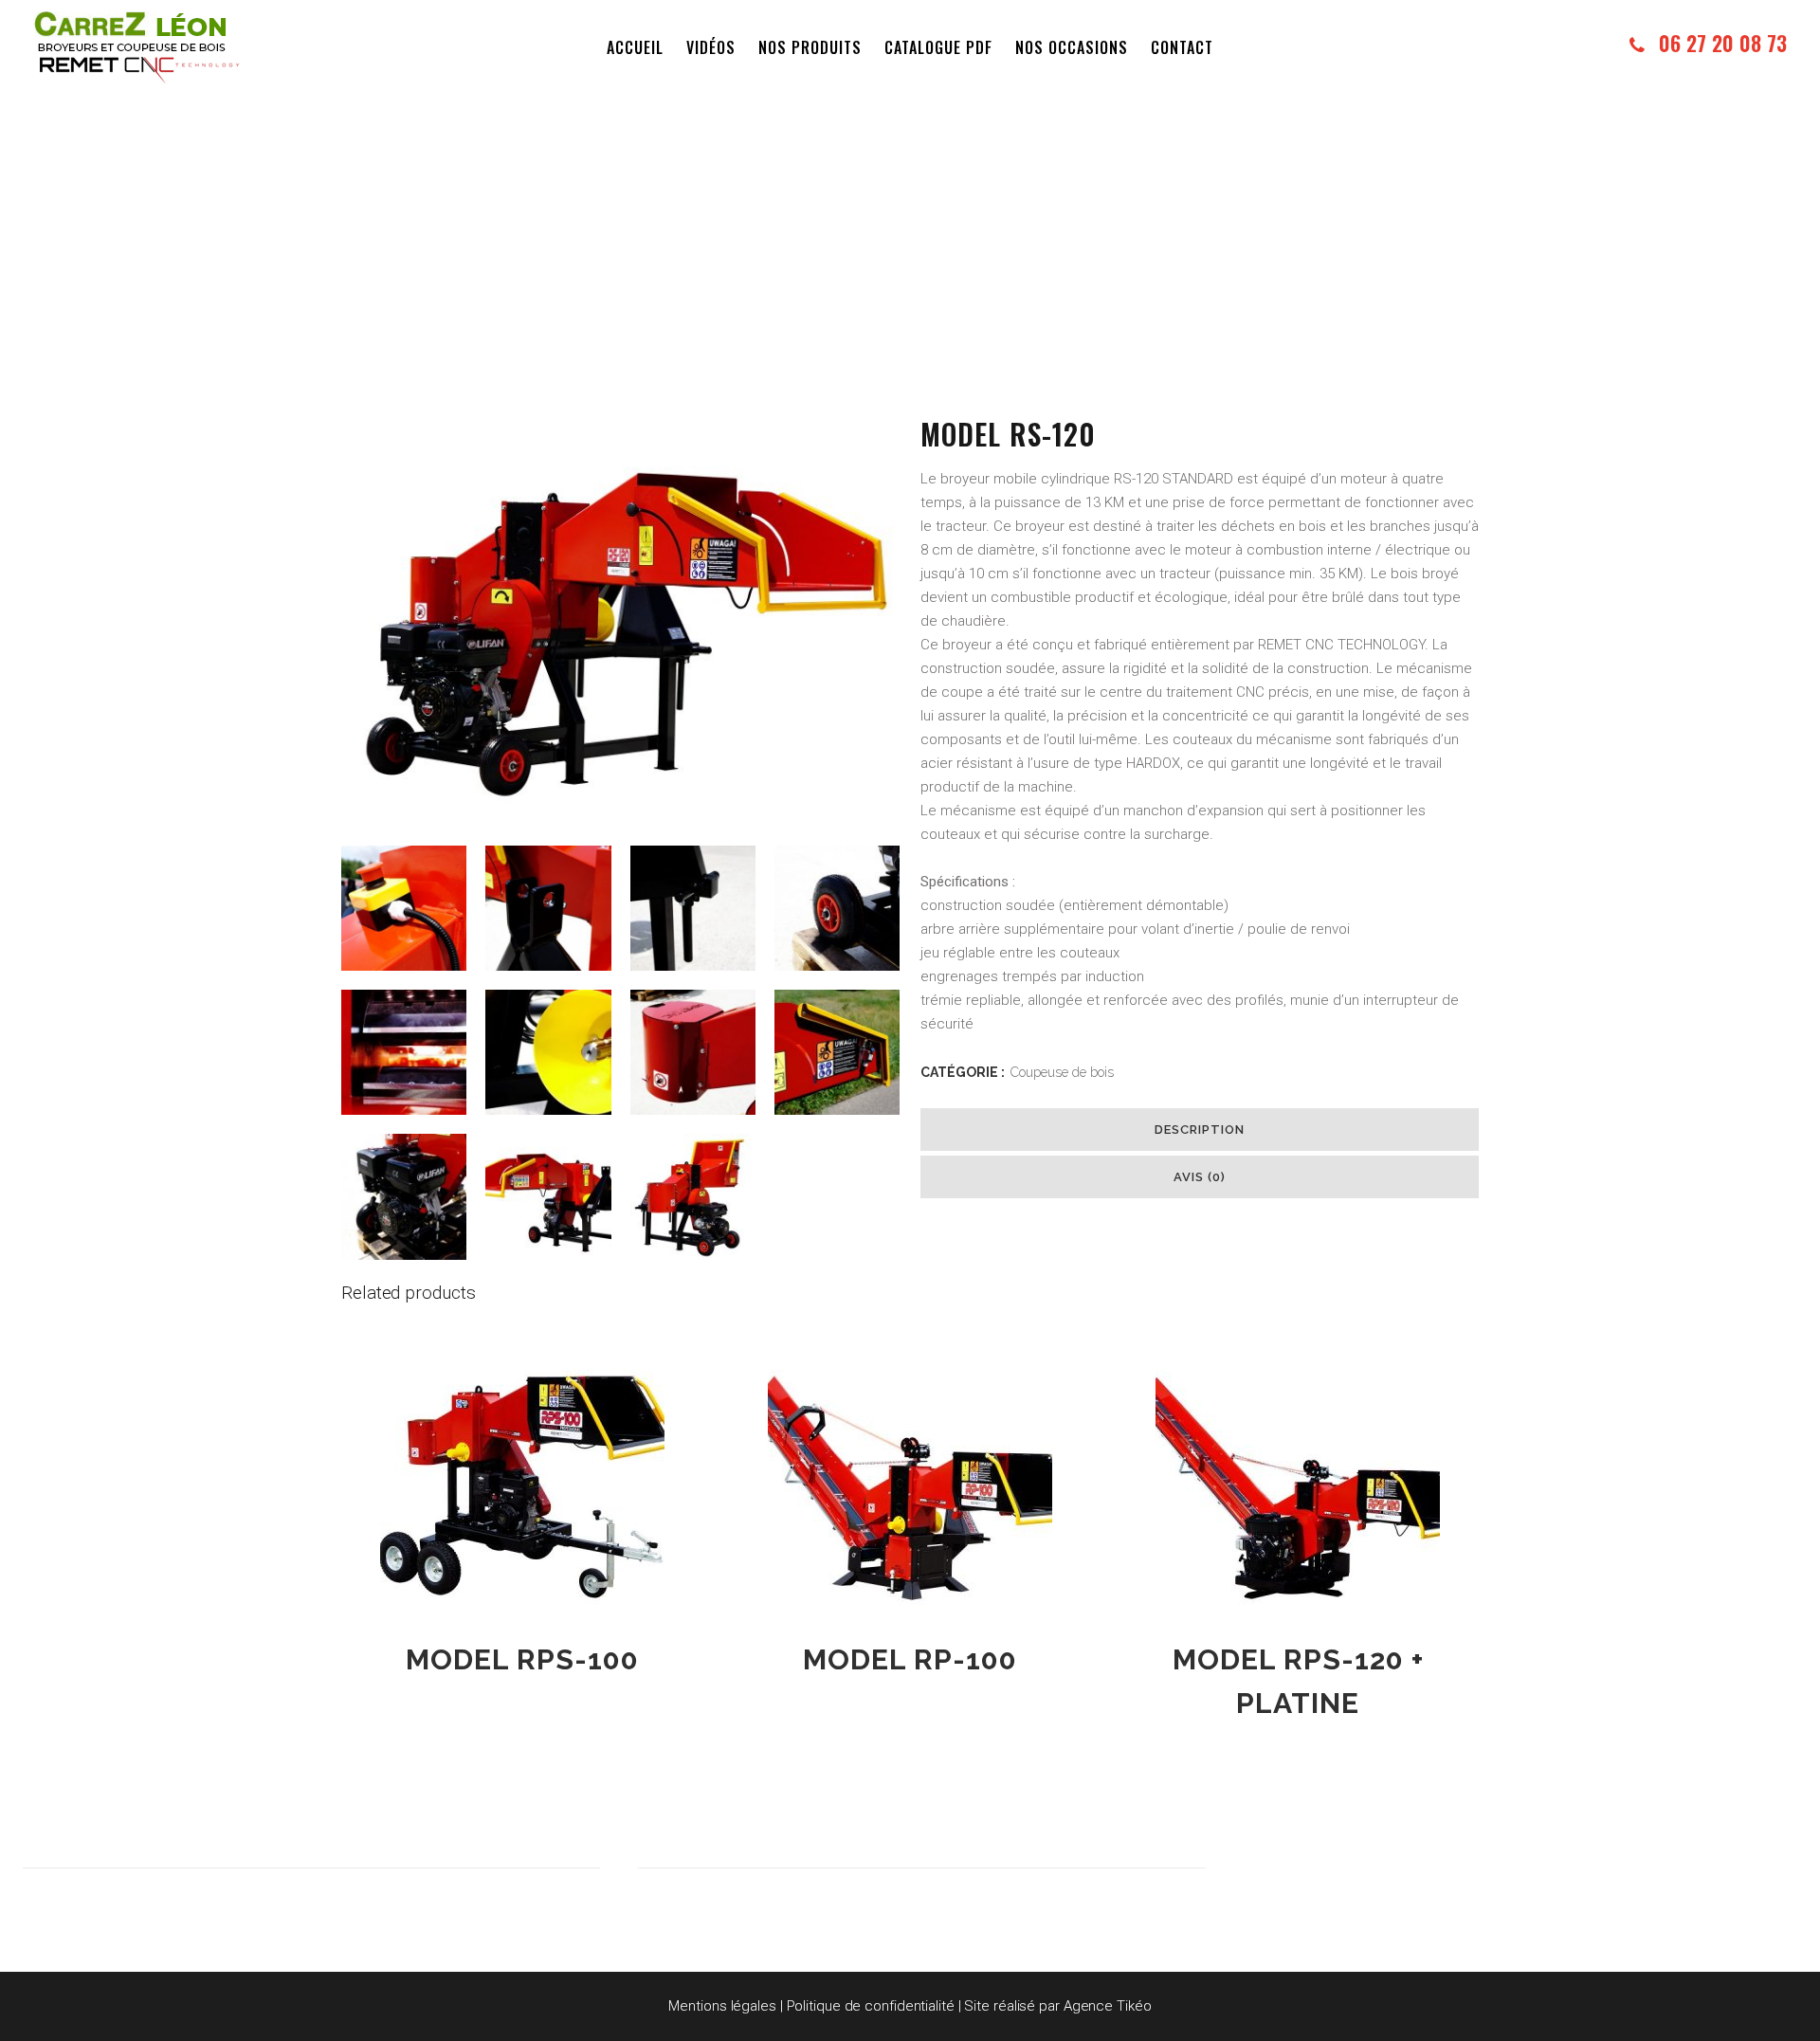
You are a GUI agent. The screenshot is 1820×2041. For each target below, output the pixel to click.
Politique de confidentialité (871, 2006)
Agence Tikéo (1108, 2006)
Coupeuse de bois (1062, 1072)
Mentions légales (722, 2006)
